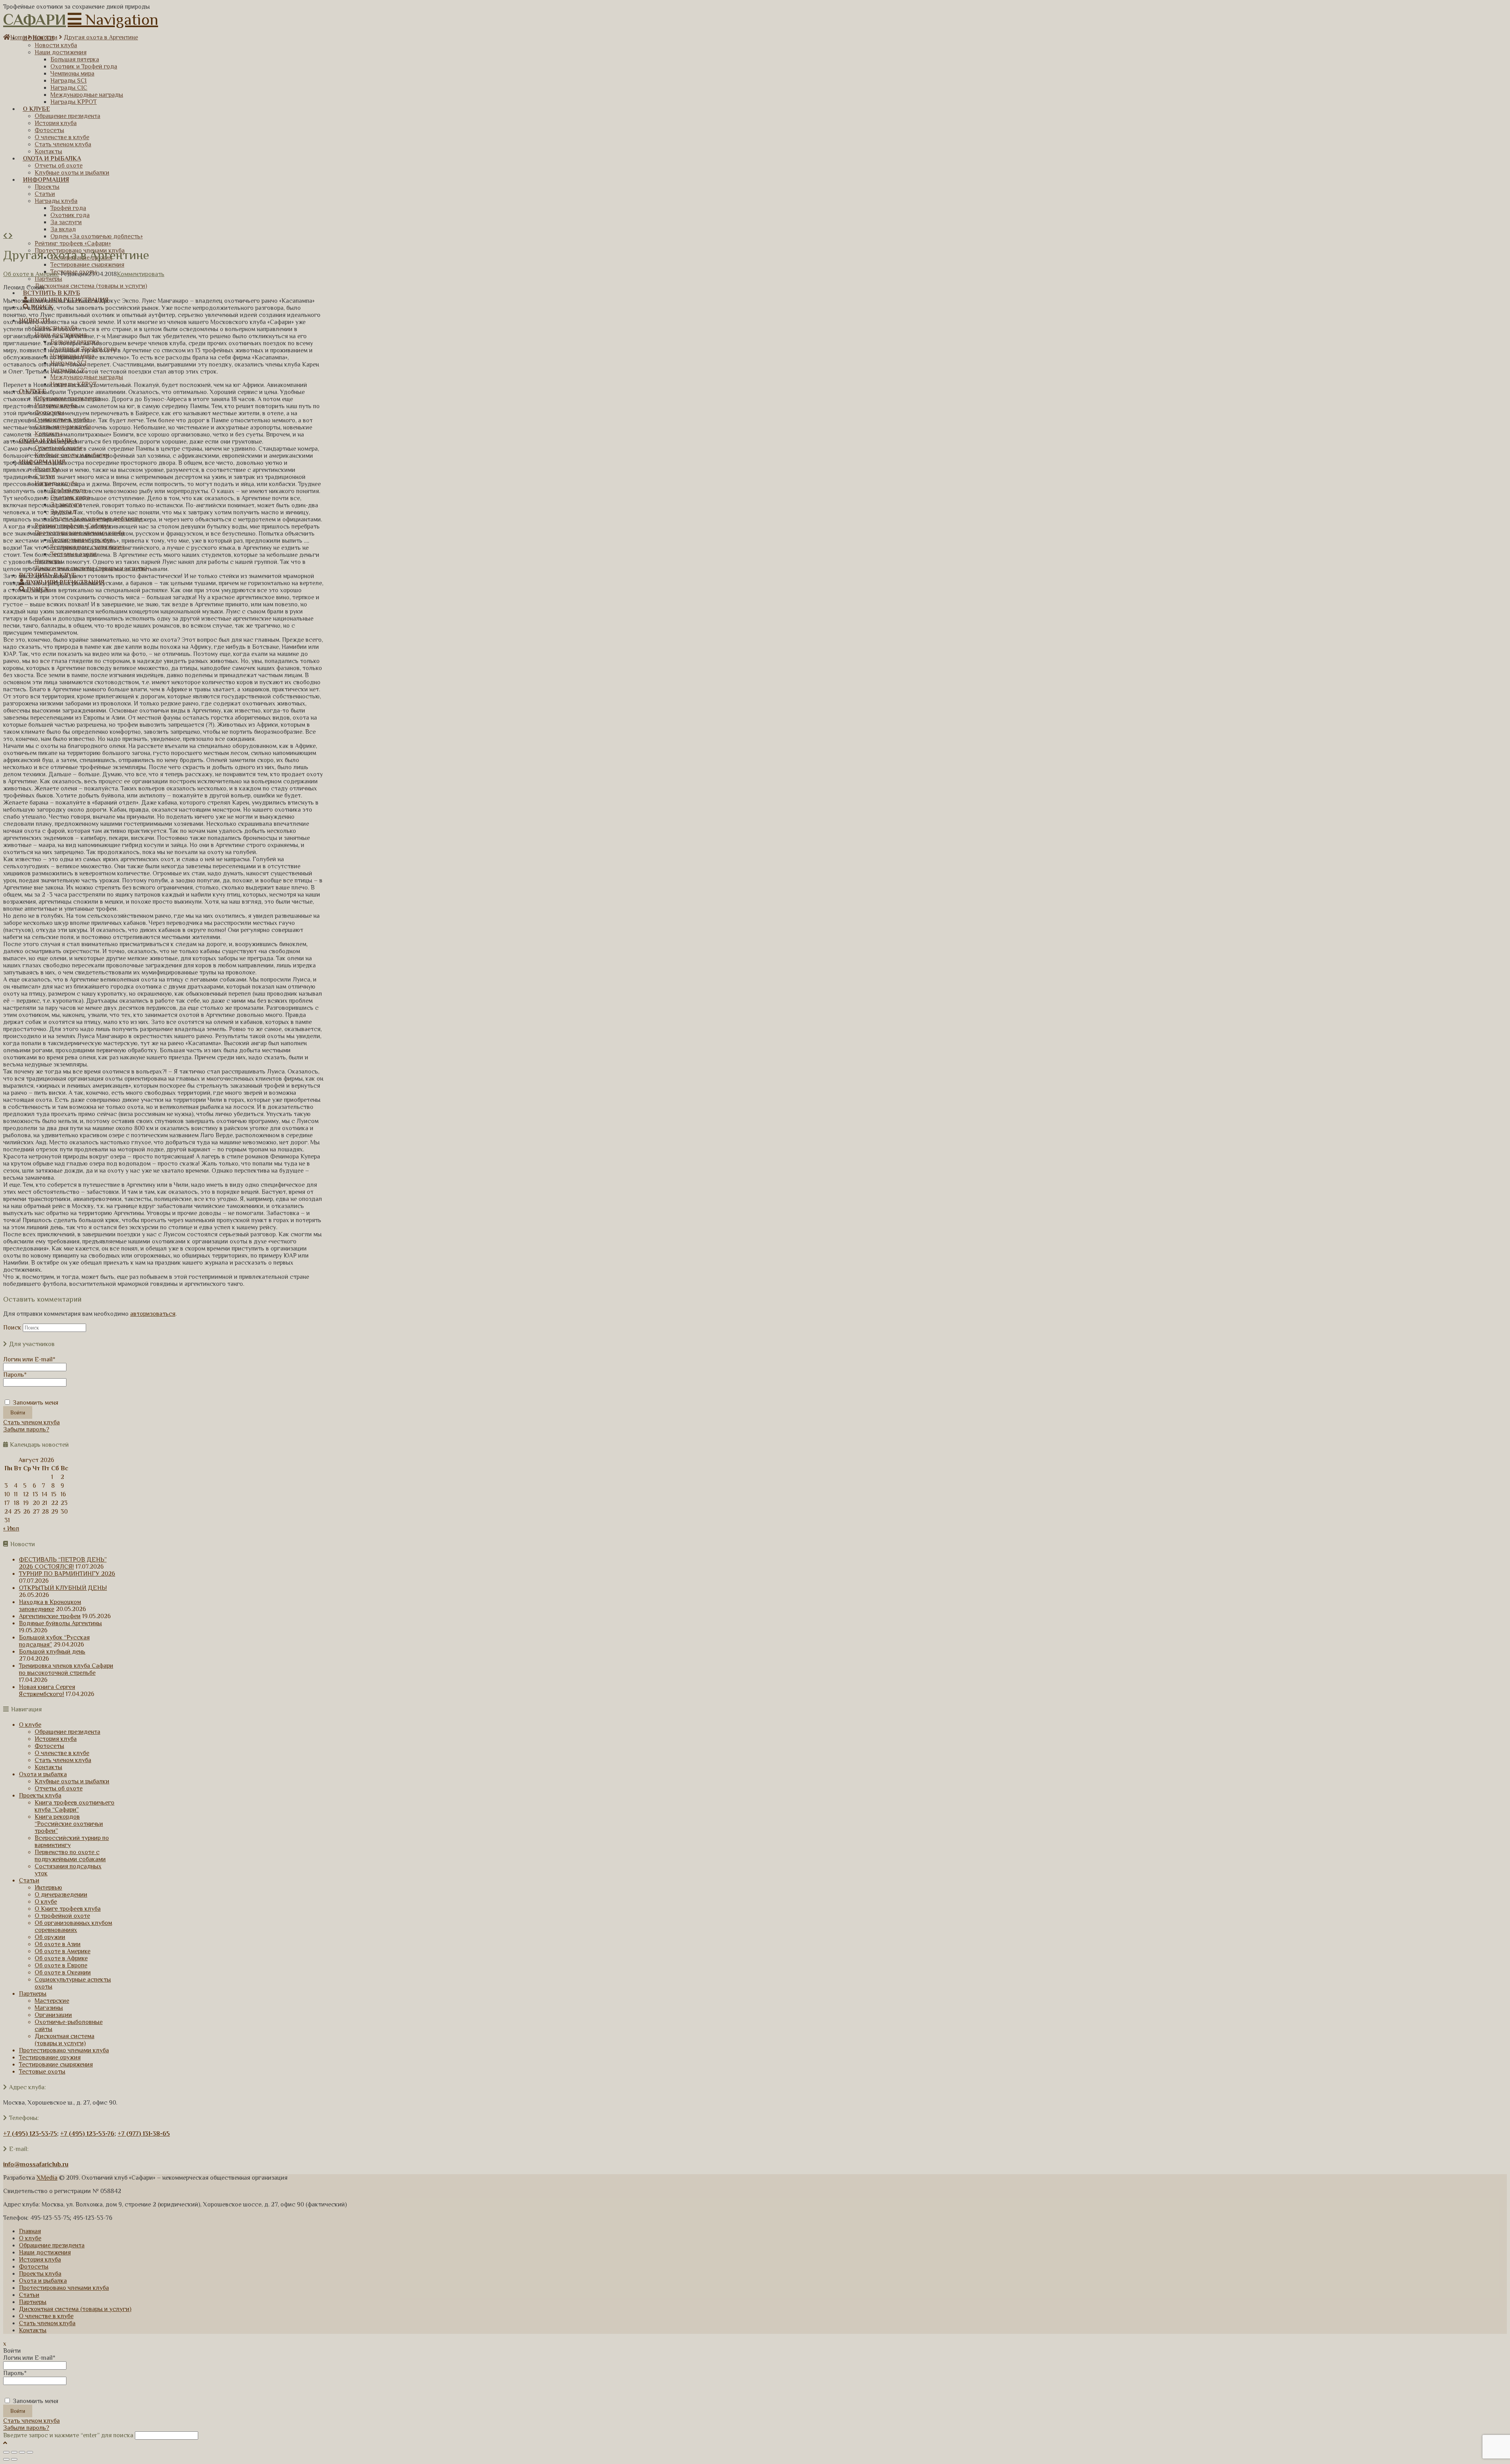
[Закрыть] (6, 2452)
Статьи (29, 1880)
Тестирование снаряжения (56, 2064)
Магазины (49, 2008)
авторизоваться (153, 1314)
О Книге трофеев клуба (68, 1909)
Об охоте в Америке (31, 274)
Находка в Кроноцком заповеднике (50, 1606)
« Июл (11, 1528)
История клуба (56, 1739)
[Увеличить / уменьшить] (30, 2452)
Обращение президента (67, 1732)
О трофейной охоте (62, 1916)
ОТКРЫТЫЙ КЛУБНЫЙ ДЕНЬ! (63, 1588)
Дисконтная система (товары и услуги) (64, 2040)
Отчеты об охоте (59, 1788)
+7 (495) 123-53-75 (30, 2134)
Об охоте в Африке (61, 1958)
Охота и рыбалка (43, 1774)
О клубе (30, 1725)
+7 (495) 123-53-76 (87, 2134)
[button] (113, 19)
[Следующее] (11, 236)
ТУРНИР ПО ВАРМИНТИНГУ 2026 (67, 1574)
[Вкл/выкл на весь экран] (22, 2452)
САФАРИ (35, 19)
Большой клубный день (52, 1652)
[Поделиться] (14, 2452)
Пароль (15, 1375)
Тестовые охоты (42, 2072)
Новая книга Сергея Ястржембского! (47, 1691)
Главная (30, 2231)
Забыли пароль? (26, 1429)
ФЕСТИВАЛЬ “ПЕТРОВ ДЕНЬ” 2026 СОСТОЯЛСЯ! (63, 1563)
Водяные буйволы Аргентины (60, 1623)
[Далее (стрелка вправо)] (14, 2459)
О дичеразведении (61, 1895)
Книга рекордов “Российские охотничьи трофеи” (69, 1824)
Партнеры (33, 1994)
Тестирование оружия (50, 2057)
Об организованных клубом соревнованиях (73, 1926)
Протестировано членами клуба (64, 2050)
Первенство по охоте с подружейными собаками (70, 1856)
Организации (53, 2015)
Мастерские (52, 2001)
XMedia (47, 2178)
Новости (45, 37)
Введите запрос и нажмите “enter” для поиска (68, 2435)
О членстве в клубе (62, 1753)
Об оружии (50, 1937)
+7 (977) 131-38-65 (144, 2134)
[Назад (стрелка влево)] (6, 2459)
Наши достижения (45, 2252)
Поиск (12, 1328)
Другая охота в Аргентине (101, 37)
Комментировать (141, 274)
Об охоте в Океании (63, 1972)
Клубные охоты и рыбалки (72, 1781)
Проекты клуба (40, 1796)
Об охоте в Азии (58, 1944)
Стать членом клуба (31, 1422)
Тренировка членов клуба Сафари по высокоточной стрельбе (66, 1669)
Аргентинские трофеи (50, 1616)
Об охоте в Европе (61, 1965)
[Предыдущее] (6, 236)
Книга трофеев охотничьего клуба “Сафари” (75, 1806)
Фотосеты (49, 1746)
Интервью (48, 1888)
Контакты (48, 1767)
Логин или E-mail (29, 1359)
